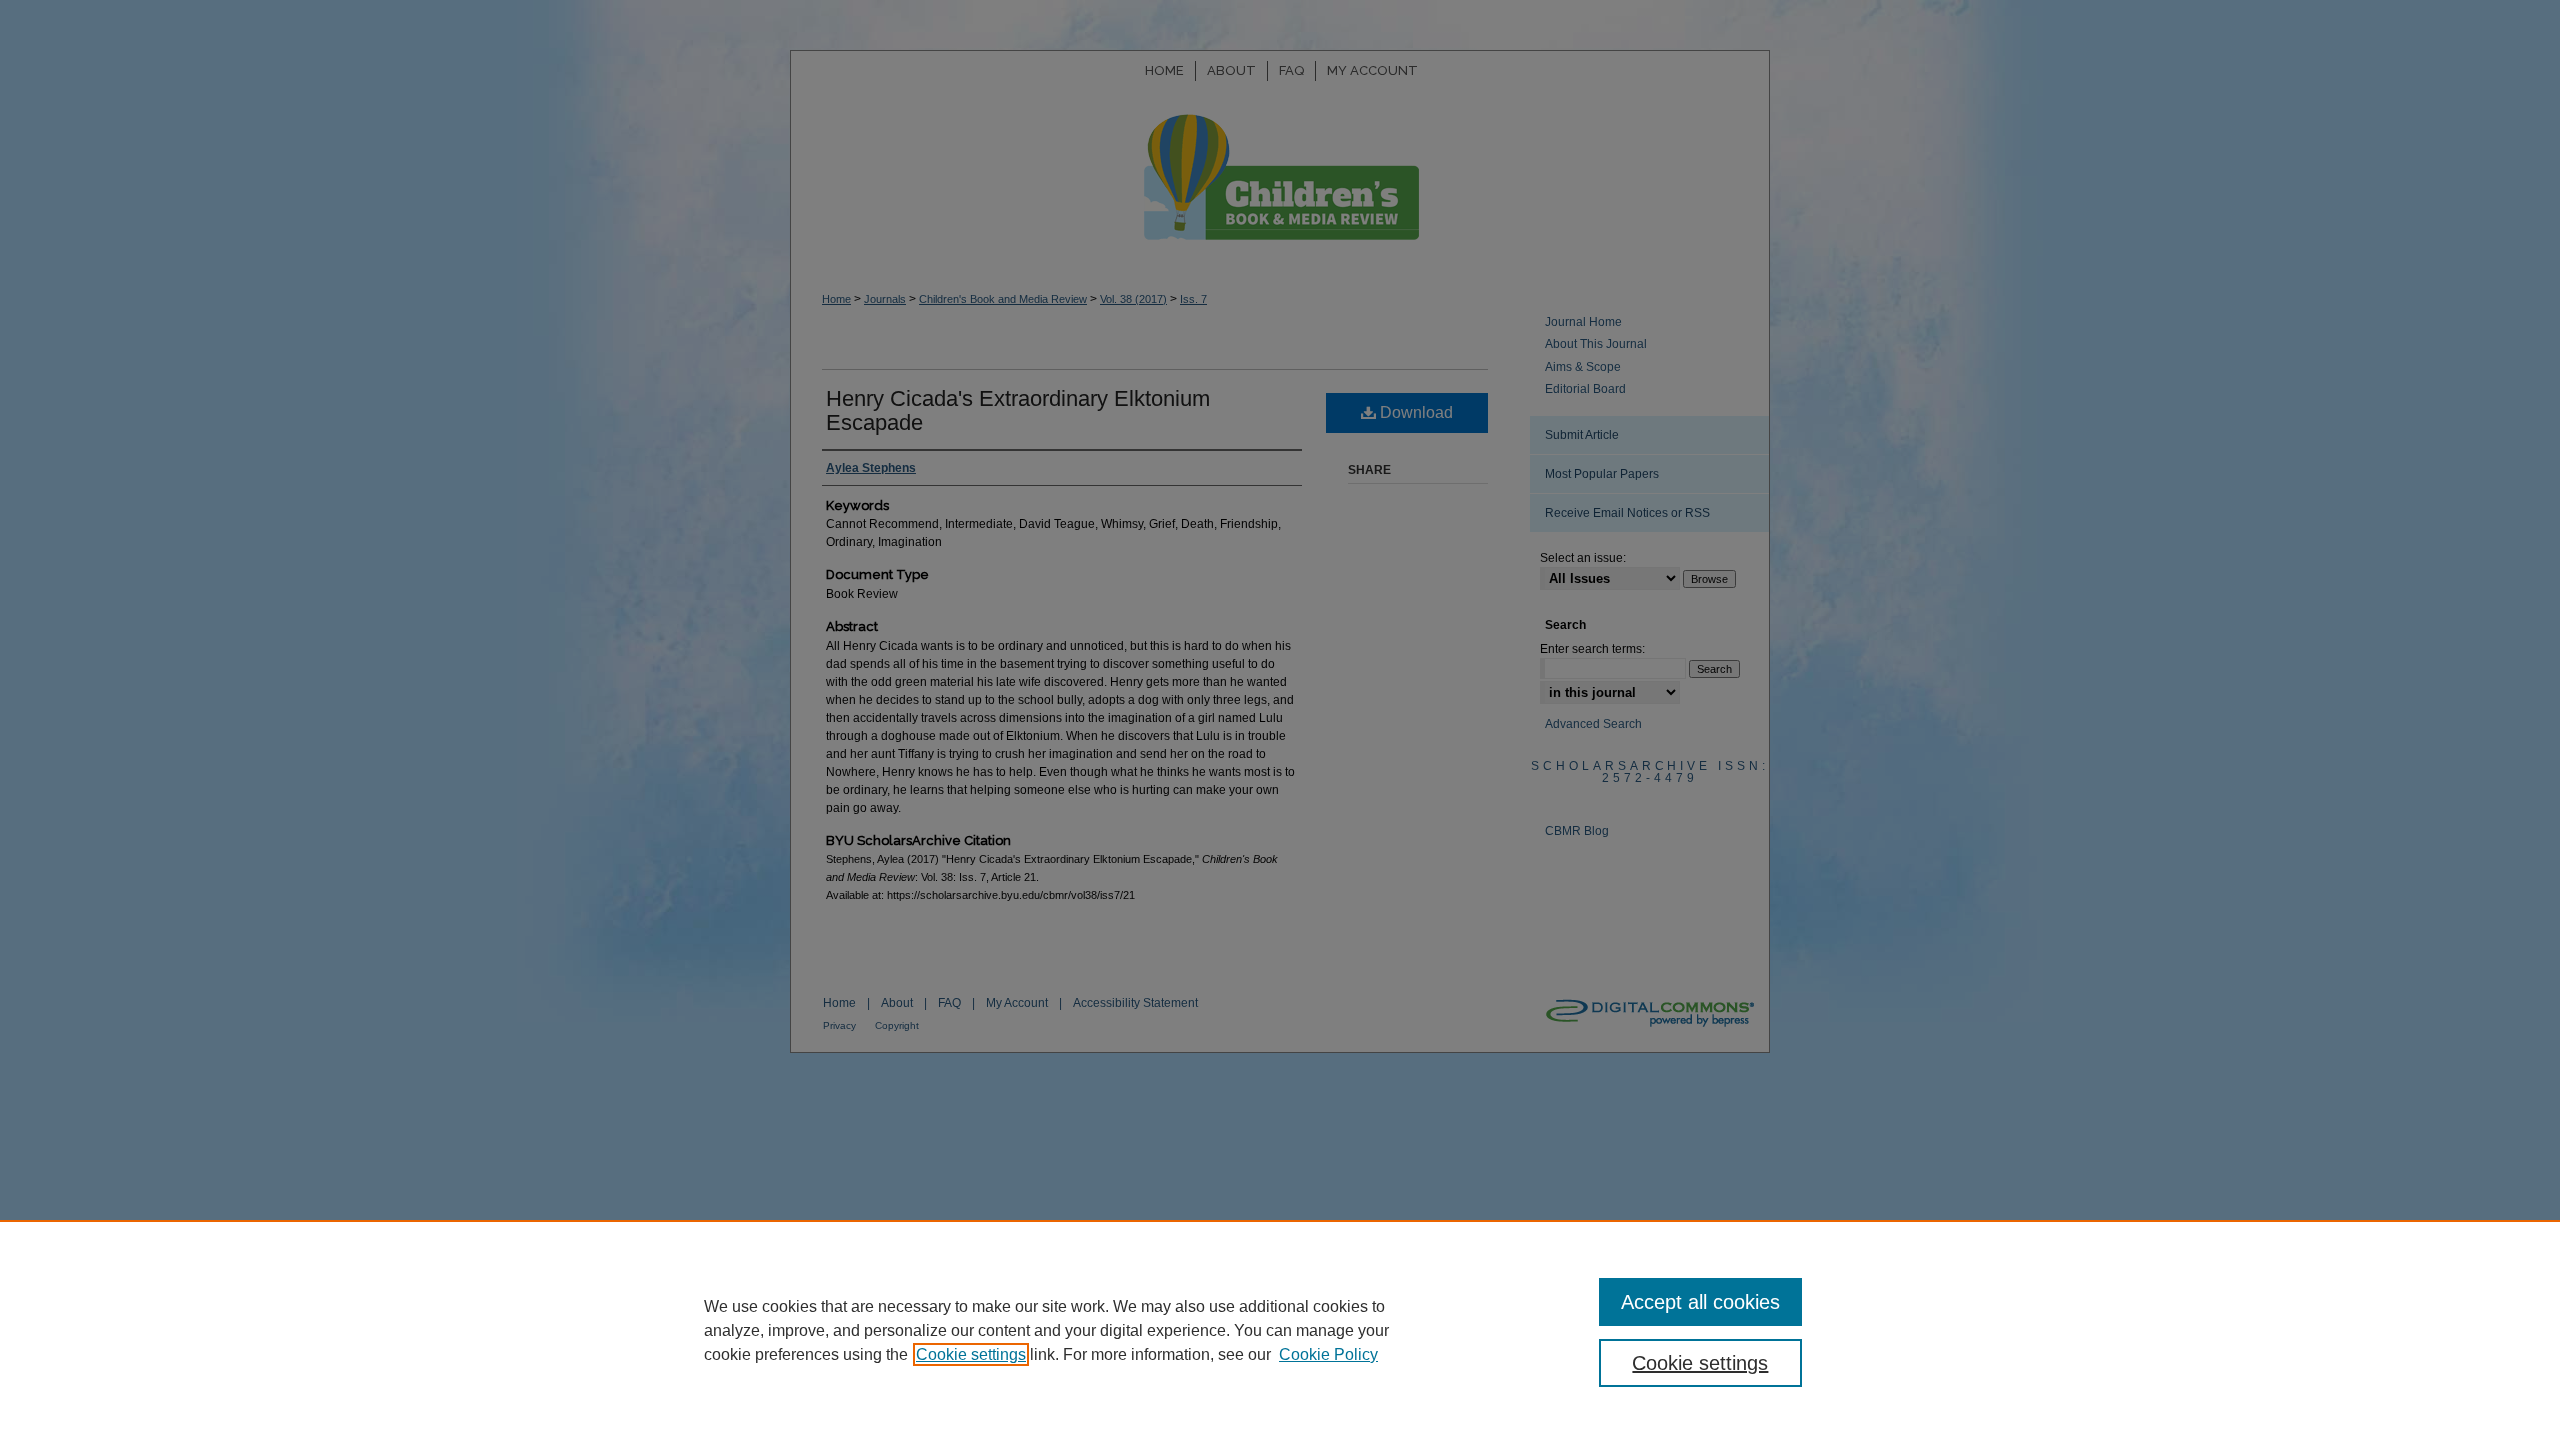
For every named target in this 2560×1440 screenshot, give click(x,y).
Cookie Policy (1328, 1354)
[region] (1280, 1330)
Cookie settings (971, 1354)
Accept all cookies (1700, 1302)
